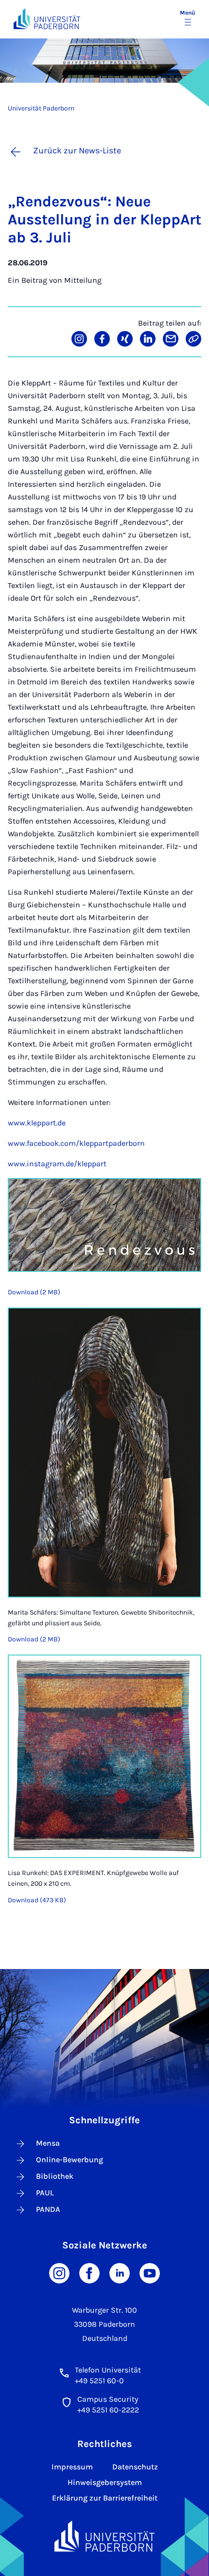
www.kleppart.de (37, 1123)
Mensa (48, 2143)
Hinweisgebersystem (105, 2482)
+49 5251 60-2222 (108, 2410)
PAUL (45, 2193)
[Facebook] (89, 2272)
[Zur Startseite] (47, 19)
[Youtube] (150, 2272)
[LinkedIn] (120, 2272)
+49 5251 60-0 (99, 2381)
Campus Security (108, 2399)
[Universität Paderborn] (104, 2536)
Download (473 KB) (37, 1900)
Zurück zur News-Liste (77, 150)
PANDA (48, 2209)
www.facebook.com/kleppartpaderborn (76, 1143)
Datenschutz (135, 2467)
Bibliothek (55, 2176)
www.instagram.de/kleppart (57, 1164)
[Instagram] (59, 2272)
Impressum (72, 2467)
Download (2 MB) (34, 1292)
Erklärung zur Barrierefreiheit (105, 2498)
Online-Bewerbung (70, 2160)
